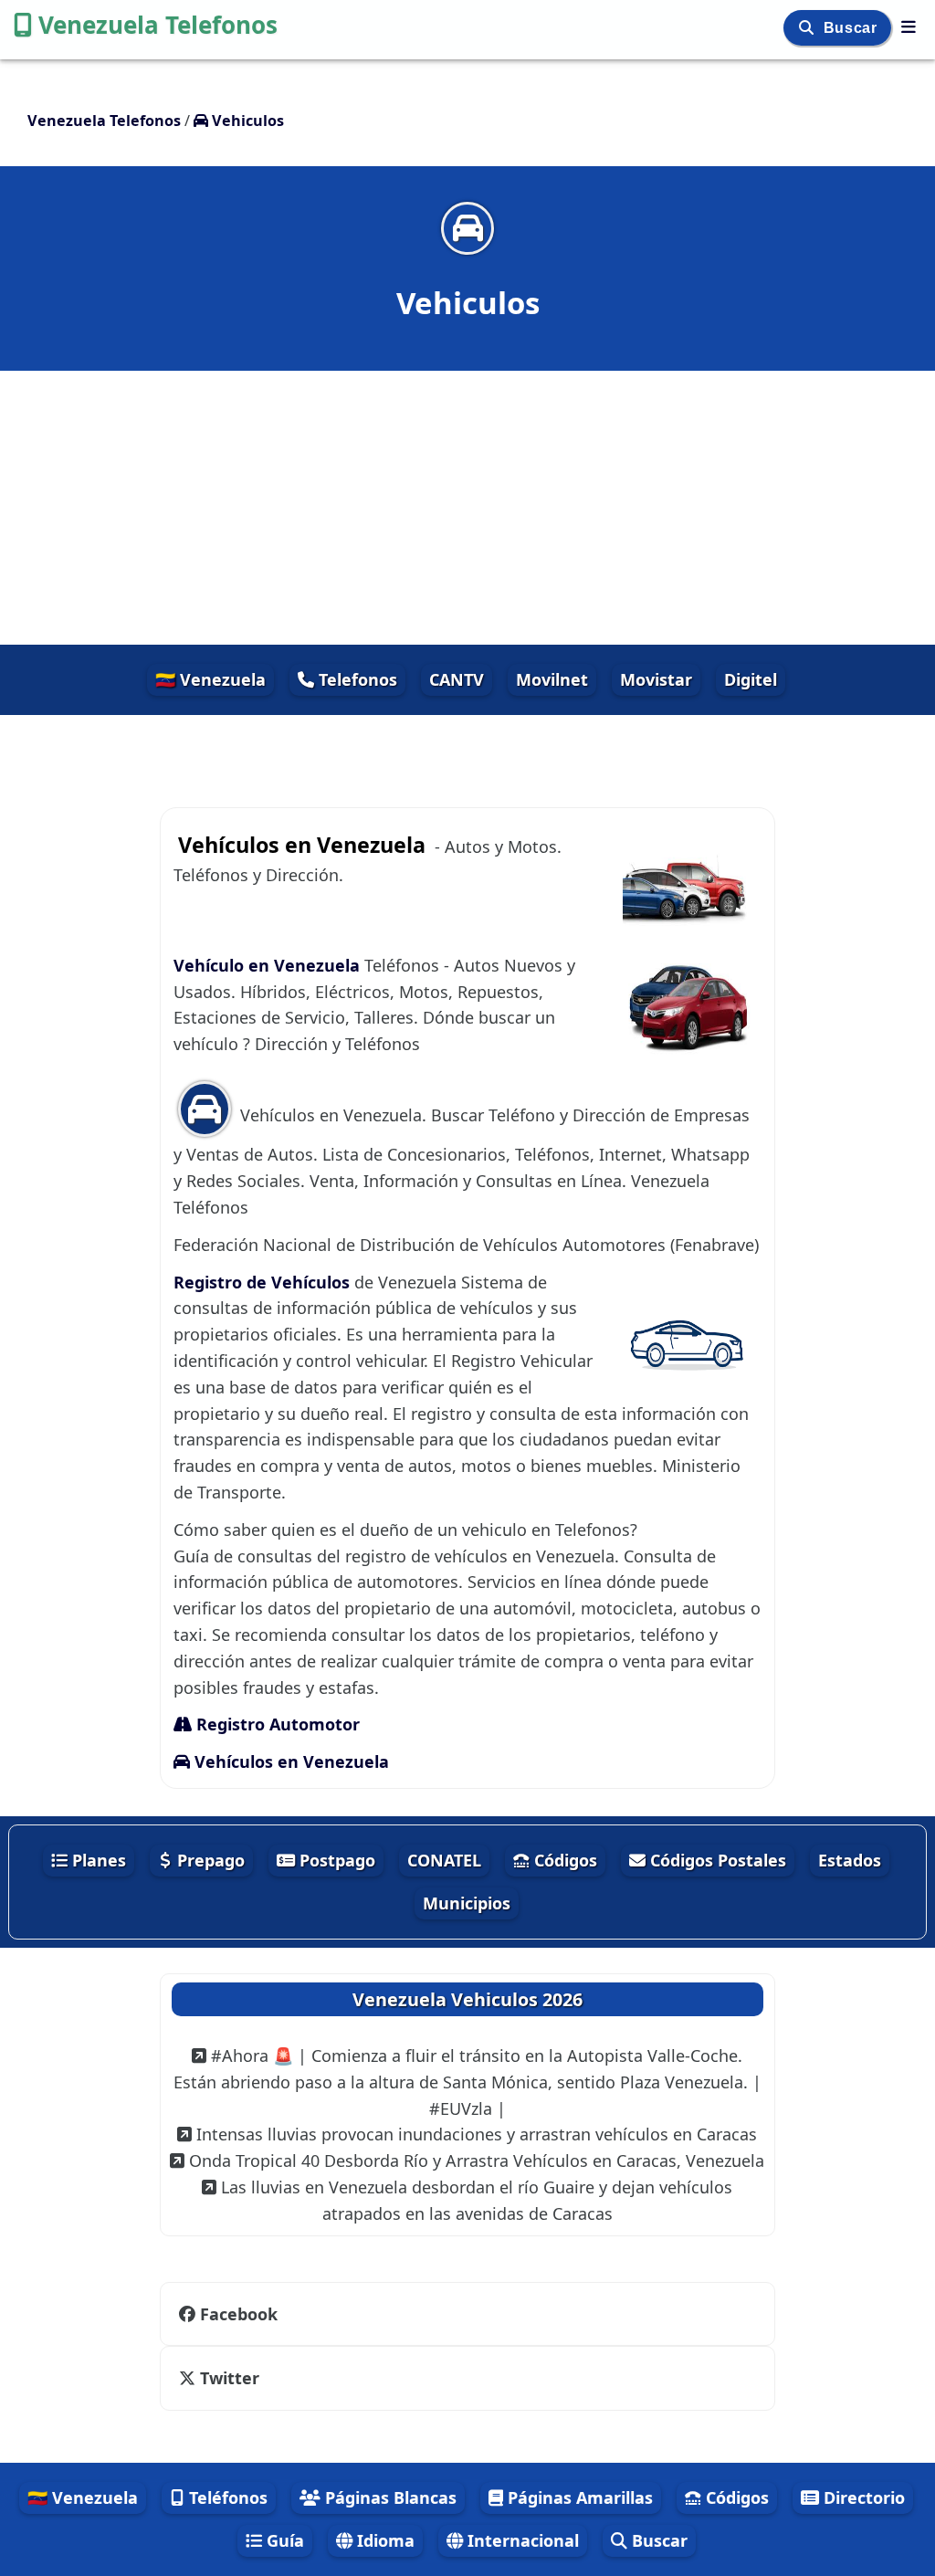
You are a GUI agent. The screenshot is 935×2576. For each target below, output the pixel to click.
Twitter (230, 2378)
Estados (850, 1860)
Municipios (467, 1903)
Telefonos (356, 679)
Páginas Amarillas (578, 2497)
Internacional (521, 2540)
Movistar (656, 679)
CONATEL (444, 1860)
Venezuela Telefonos (158, 25)
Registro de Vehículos (264, 1282)
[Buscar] (809, 28)
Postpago (335, 1860)
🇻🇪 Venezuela (210, 679)
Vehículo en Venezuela (269, 965)
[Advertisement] (467, 508)
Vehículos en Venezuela (289, 1761)
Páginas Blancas (389, 2497)
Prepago (209, 1860)
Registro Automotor (276, 1724)
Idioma (383, 2540)
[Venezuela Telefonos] (909, 26)
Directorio (862, 2497)
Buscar (852, 28)
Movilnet (552, 679)
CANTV (457, 679)
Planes (97, 1860)
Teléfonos (226, 2497)
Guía (283, 2540)
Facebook (239, 2314)
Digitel (751, 679)
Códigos (563, 1860)
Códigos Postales (716, 1860)
